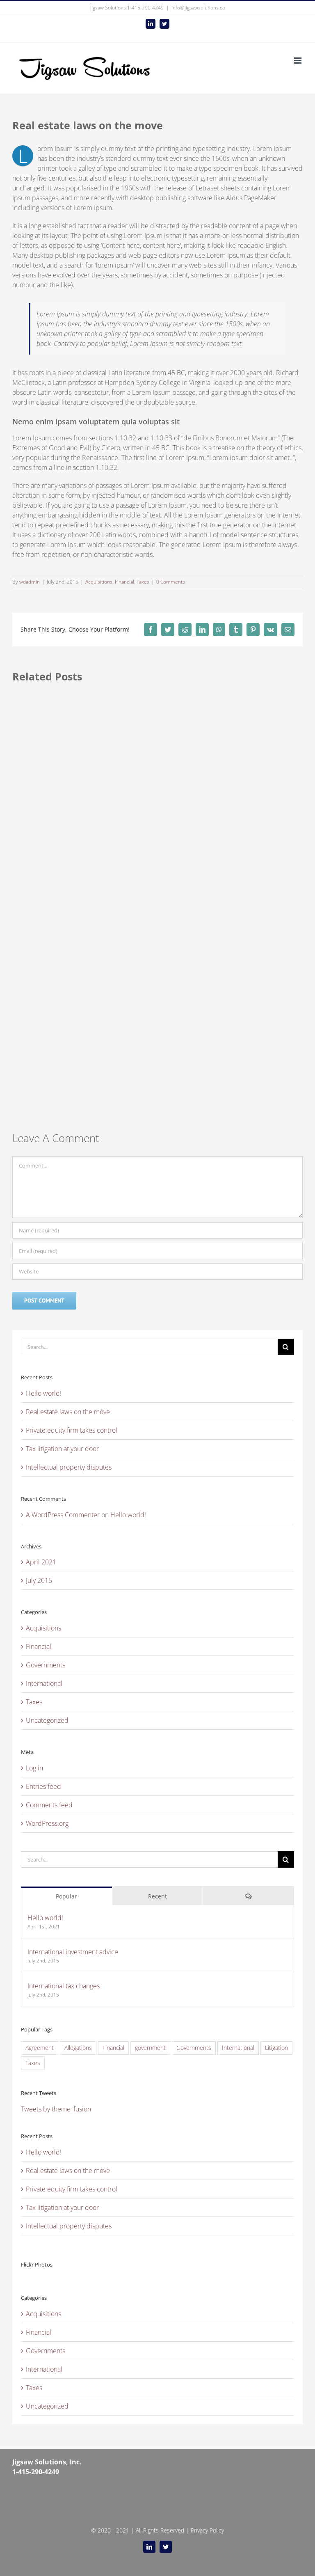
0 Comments (171, 582)
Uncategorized (47, 1720)
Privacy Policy (207, 2530)
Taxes (143, 582)
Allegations (78, 2048)
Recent (157, 1896)
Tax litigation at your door (62, 1449)
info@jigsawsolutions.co (198, 8)
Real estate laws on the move (68, 1412)
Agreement (40, 2048)
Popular (66, 1896)
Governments (46, 1665)
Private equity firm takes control (72, 1430)
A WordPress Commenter (63, 1515)
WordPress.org (47, 1823)
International (44, 1683)
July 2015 (39, 1580)
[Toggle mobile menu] (298, 61)
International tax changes (64, 1986)
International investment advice (73, 1952)
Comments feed (49, 1805)
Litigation (276, 2048)
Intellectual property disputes (69, 1467)
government (150, 2048)
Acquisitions (99, 582)
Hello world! (44, 1393)
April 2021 (41, 1562)
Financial (124, 582)
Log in (34, 1768)
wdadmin (30, 582)
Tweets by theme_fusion (56, 2109)
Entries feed (43, 1786)
